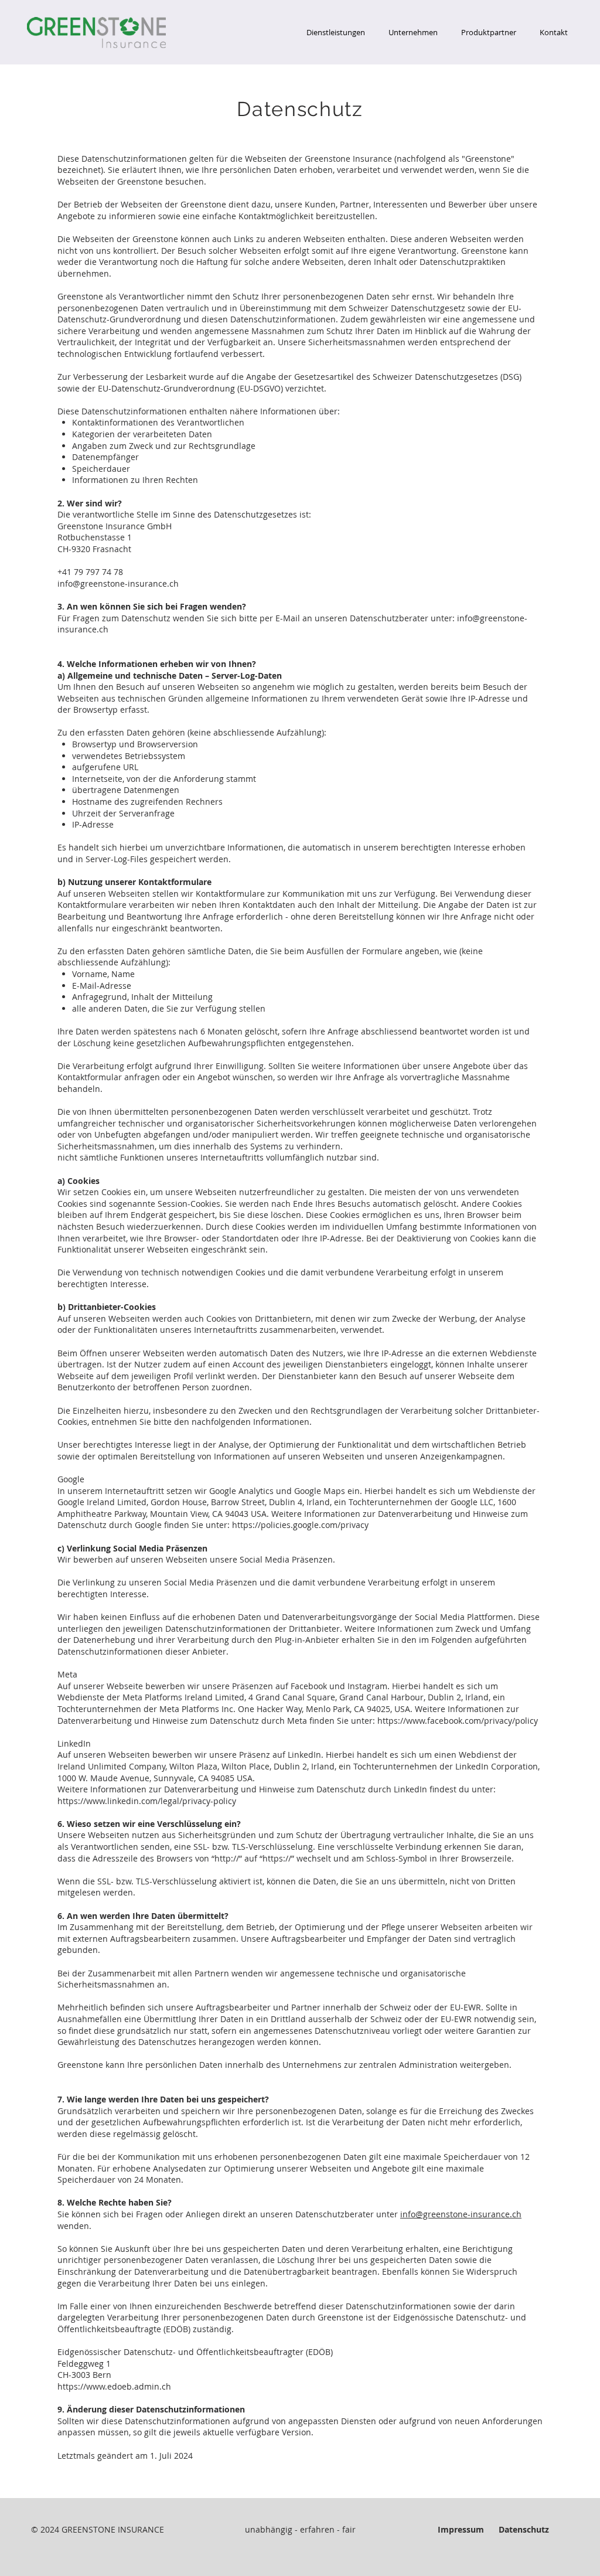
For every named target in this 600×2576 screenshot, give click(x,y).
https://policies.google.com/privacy (300, 1525)
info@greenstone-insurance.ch (118, 583)
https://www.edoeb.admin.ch (114, 2386)
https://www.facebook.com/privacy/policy (458, 1721)
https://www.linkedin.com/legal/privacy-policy (147, 1801)
